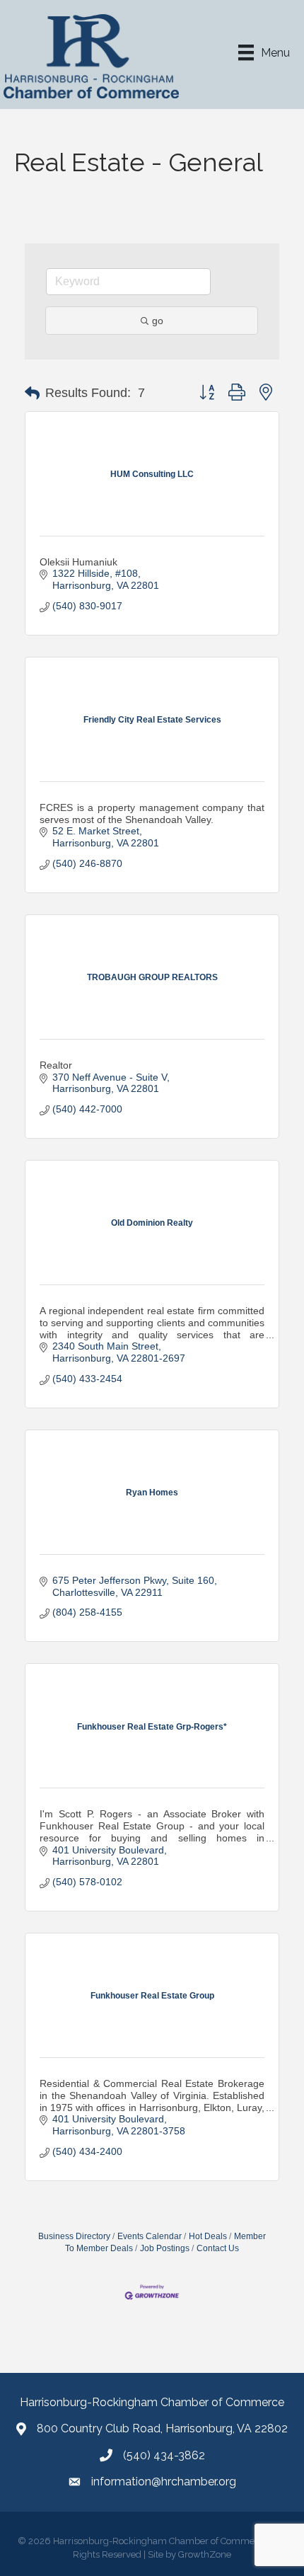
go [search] (158, 321)
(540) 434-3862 (164, 2455)
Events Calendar (150, 2236)
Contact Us (218, 2248)
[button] (32, 393)
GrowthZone (205, 2554)
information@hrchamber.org (164, 2482)
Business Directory (74, 2236)
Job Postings (165, 2248)
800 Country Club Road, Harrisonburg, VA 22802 (162, 2428)
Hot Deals (208, 2236)
